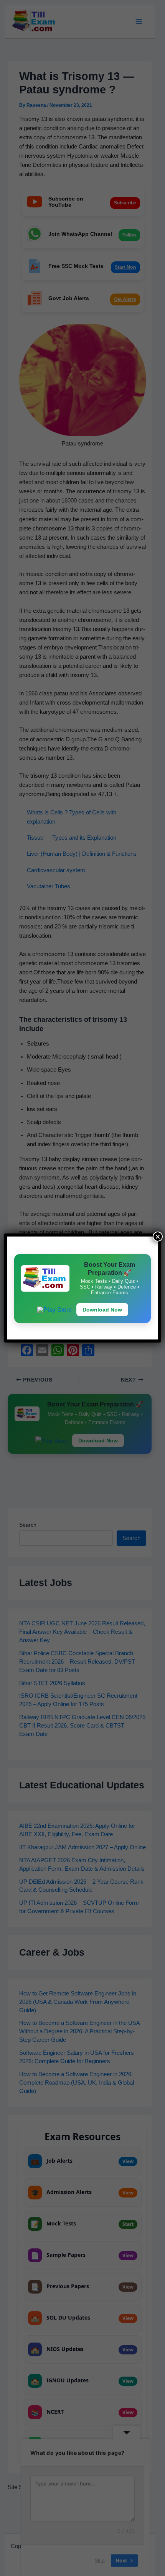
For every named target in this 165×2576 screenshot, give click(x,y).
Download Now (102, 1310)
